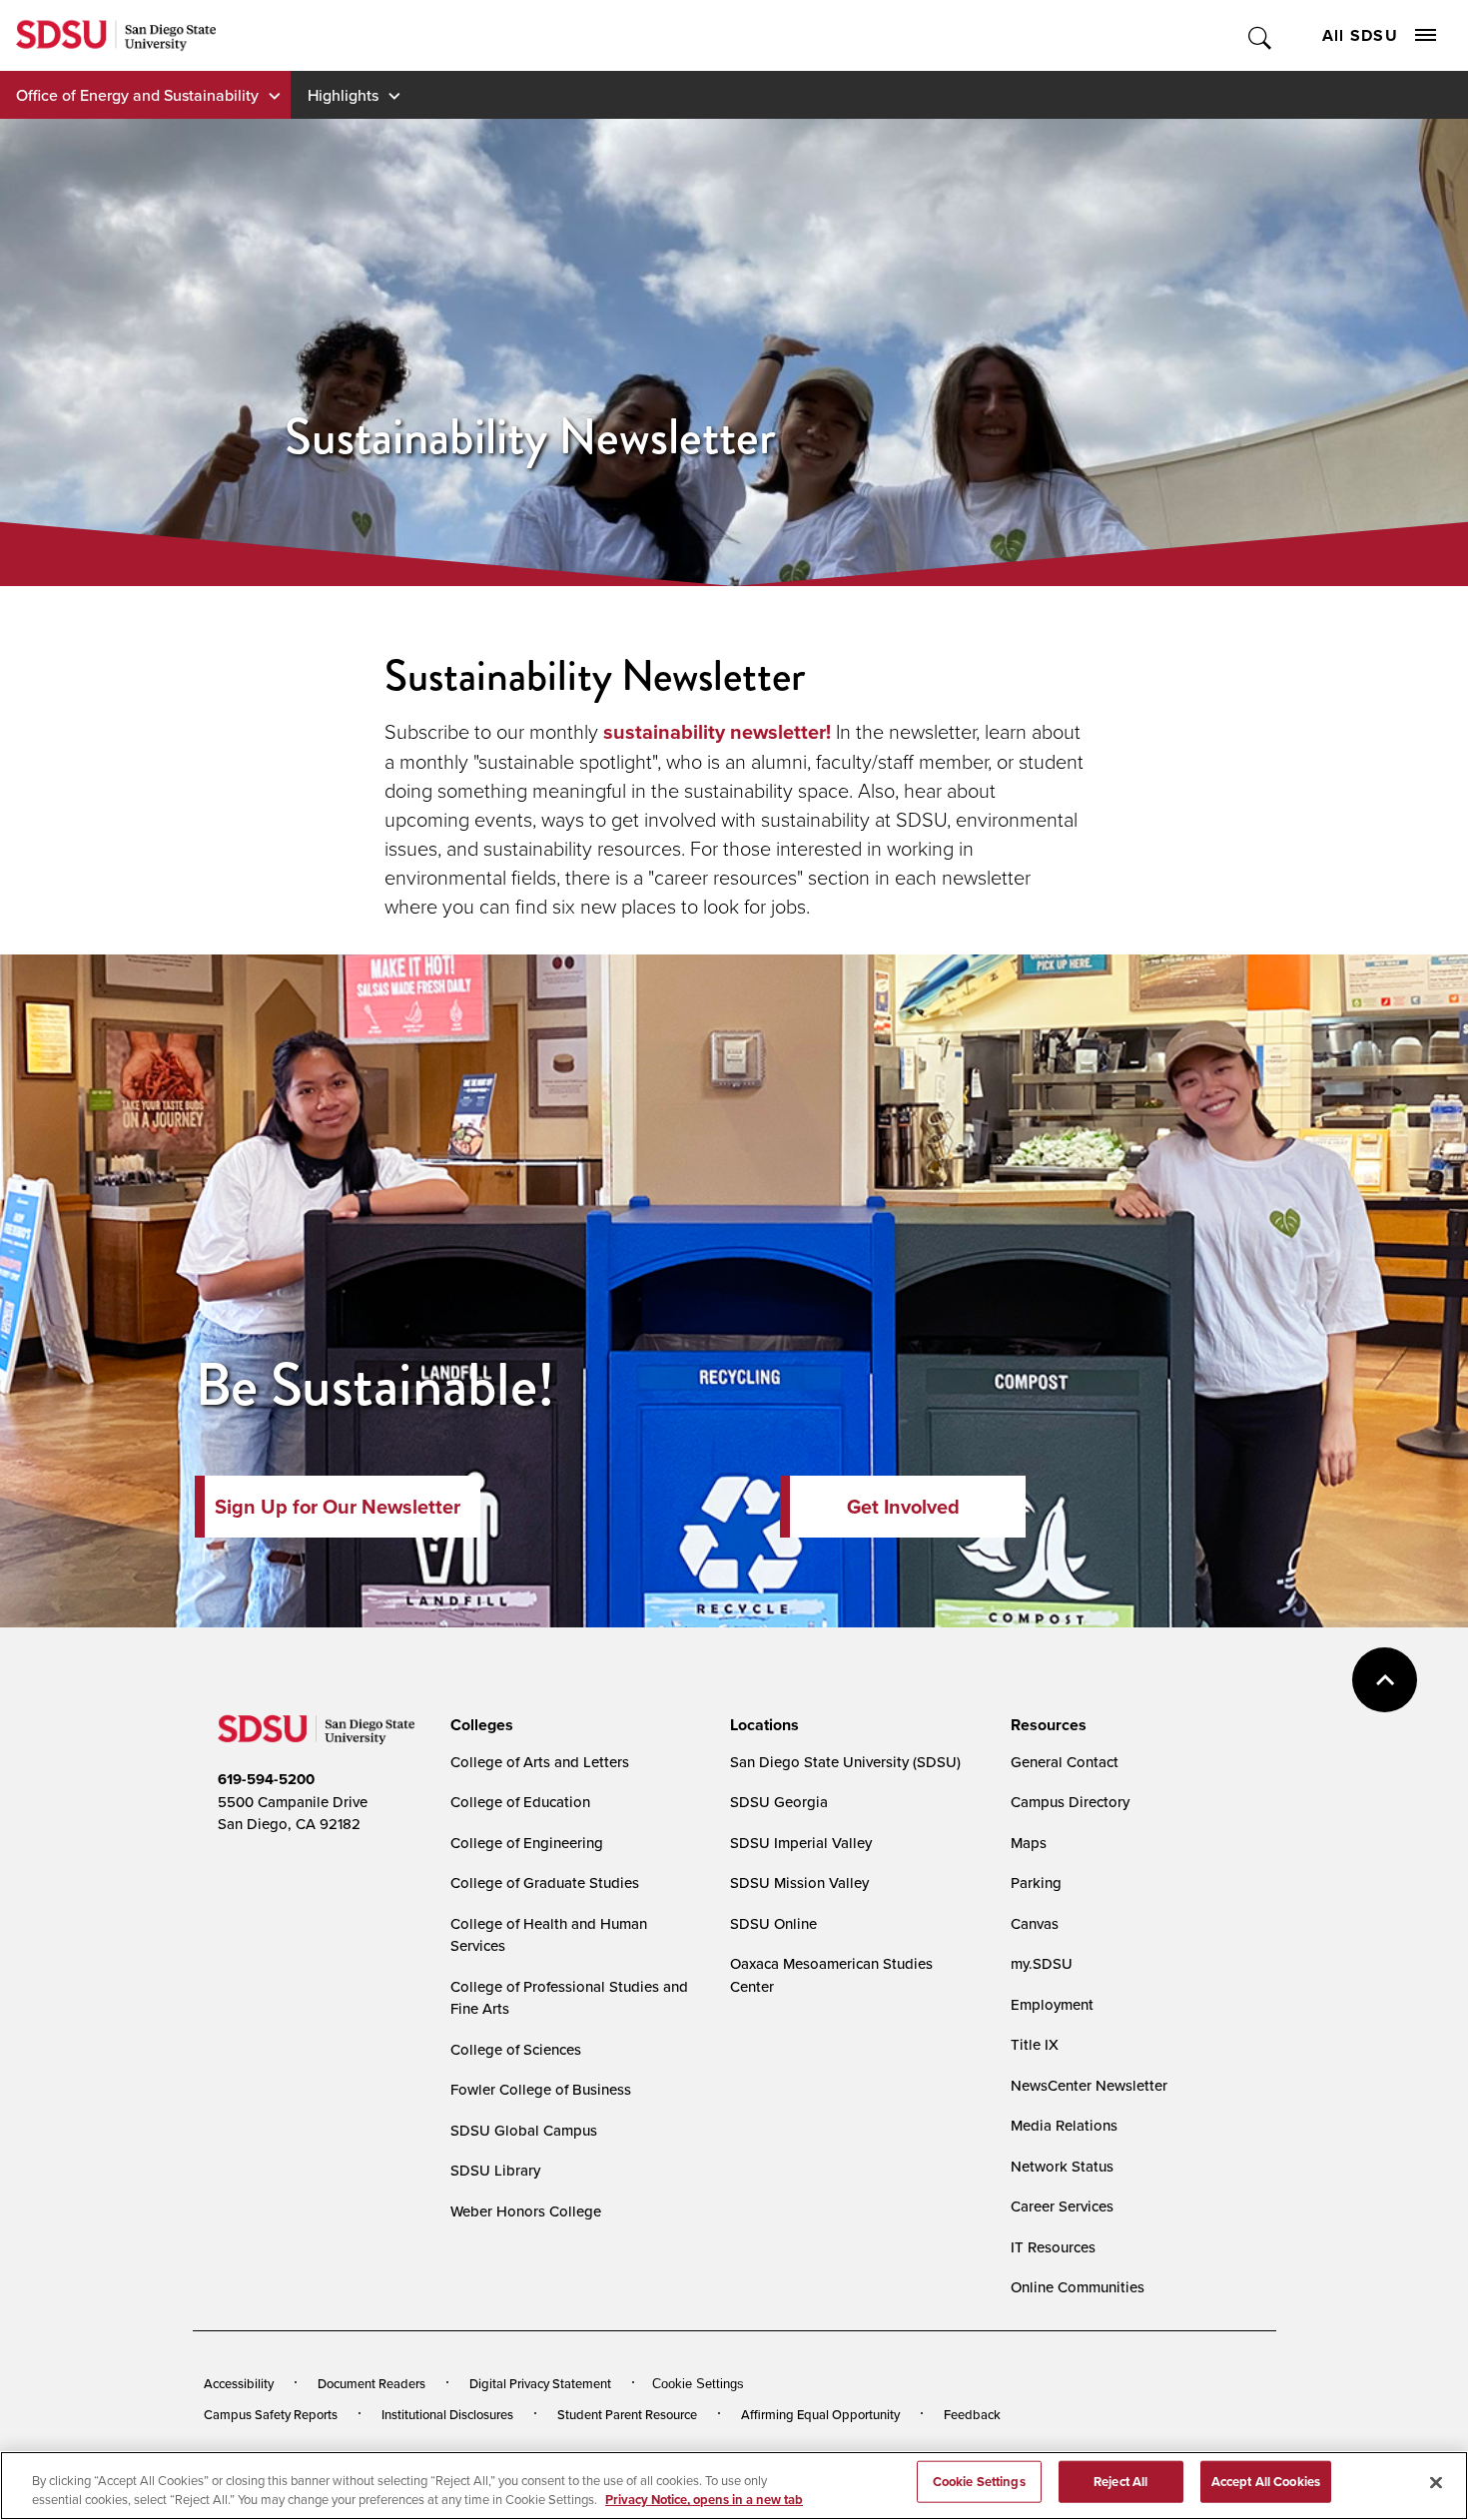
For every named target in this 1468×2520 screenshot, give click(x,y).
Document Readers (371, 2383)
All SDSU (1360, 35)
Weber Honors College (526, 2211)
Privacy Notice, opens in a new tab (704, 2500)
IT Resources (1053, 2247)
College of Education (520, 1802)
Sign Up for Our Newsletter (338, 1507)
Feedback (972, 2414)
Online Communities (1078, 2287)
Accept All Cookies (1266, 2482)
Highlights (343, 95)
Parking (1036, 1883)
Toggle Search (1261, 35)
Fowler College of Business (541, 2089)
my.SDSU (1042, 1963)
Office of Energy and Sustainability (137, 95)
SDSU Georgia (779, 1802)
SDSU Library (495, 2170)
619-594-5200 (266, 1779)
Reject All (1120, 2482)
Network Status (1062, 2166)
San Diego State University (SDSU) (845, 1762)
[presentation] (479, 1725)
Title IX (1035, 2044)
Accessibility (239, 2383)
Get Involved (903, 1507)
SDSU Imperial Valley (801, 1843)
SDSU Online (773, 1923)
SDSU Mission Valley (799, 1883)
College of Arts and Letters (540, 1762)
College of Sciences (516, 2049)
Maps (1029, 1843)
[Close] (1436, 2483)
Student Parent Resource (627, 2414)
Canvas (1035, 1923)
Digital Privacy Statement (540, 2383)
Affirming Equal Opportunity (820, 2414)
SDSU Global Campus (524, 2130)
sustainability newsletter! (717, 732)
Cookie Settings (698, 2384)
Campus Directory (1070, 1802)
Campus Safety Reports (271, 2414)
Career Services (1062, 2206)
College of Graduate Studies (545, 1883)
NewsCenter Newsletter (1089, 2085)
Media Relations (1064, 2125)
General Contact (1065, 1762)
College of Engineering (527, 1843)
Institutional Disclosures (447, 2414)
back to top (1385, 1680)
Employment (1052, 2004)
